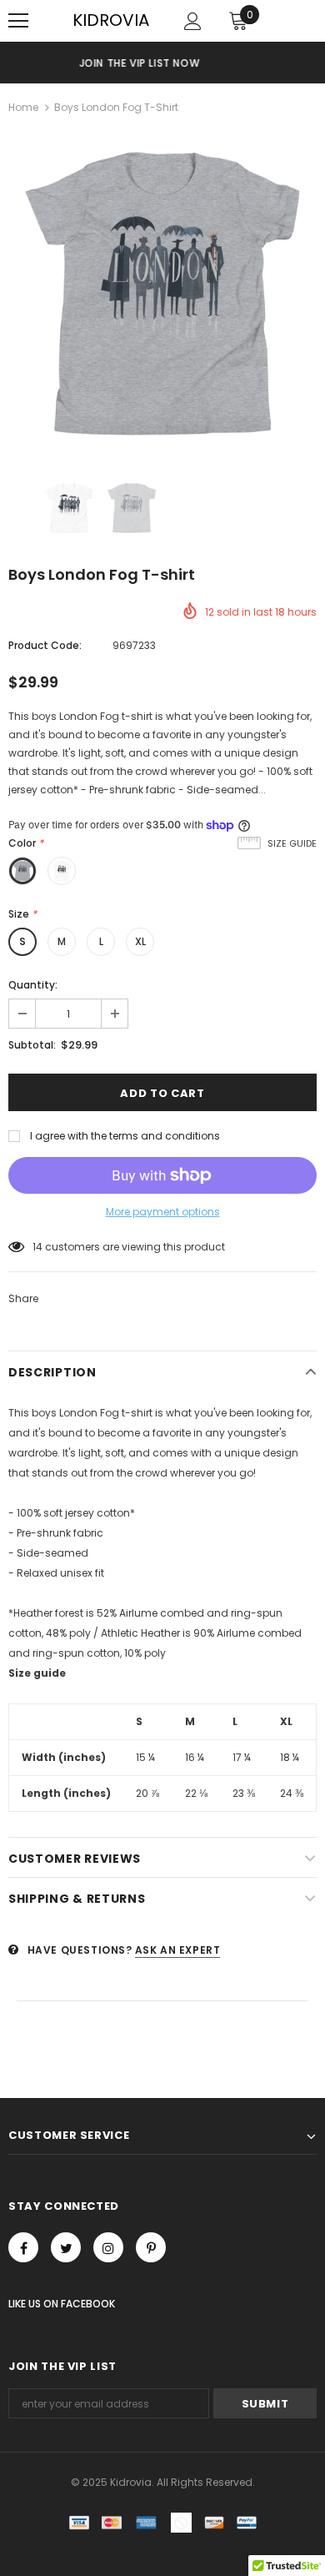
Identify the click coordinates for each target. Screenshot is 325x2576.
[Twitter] (66, 2247)
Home (23, 107)
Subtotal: (32, 1045)
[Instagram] (108, 2247)
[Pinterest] (151, 2247)
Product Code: (45, 645)
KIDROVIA (111, 20)
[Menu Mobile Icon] (18, 21)
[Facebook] (23, 2247)
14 (37, 1247)
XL (140, 941)
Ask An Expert (178, 1950)
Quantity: (33, 985)
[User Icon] (193, 21)
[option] (162, 294)
